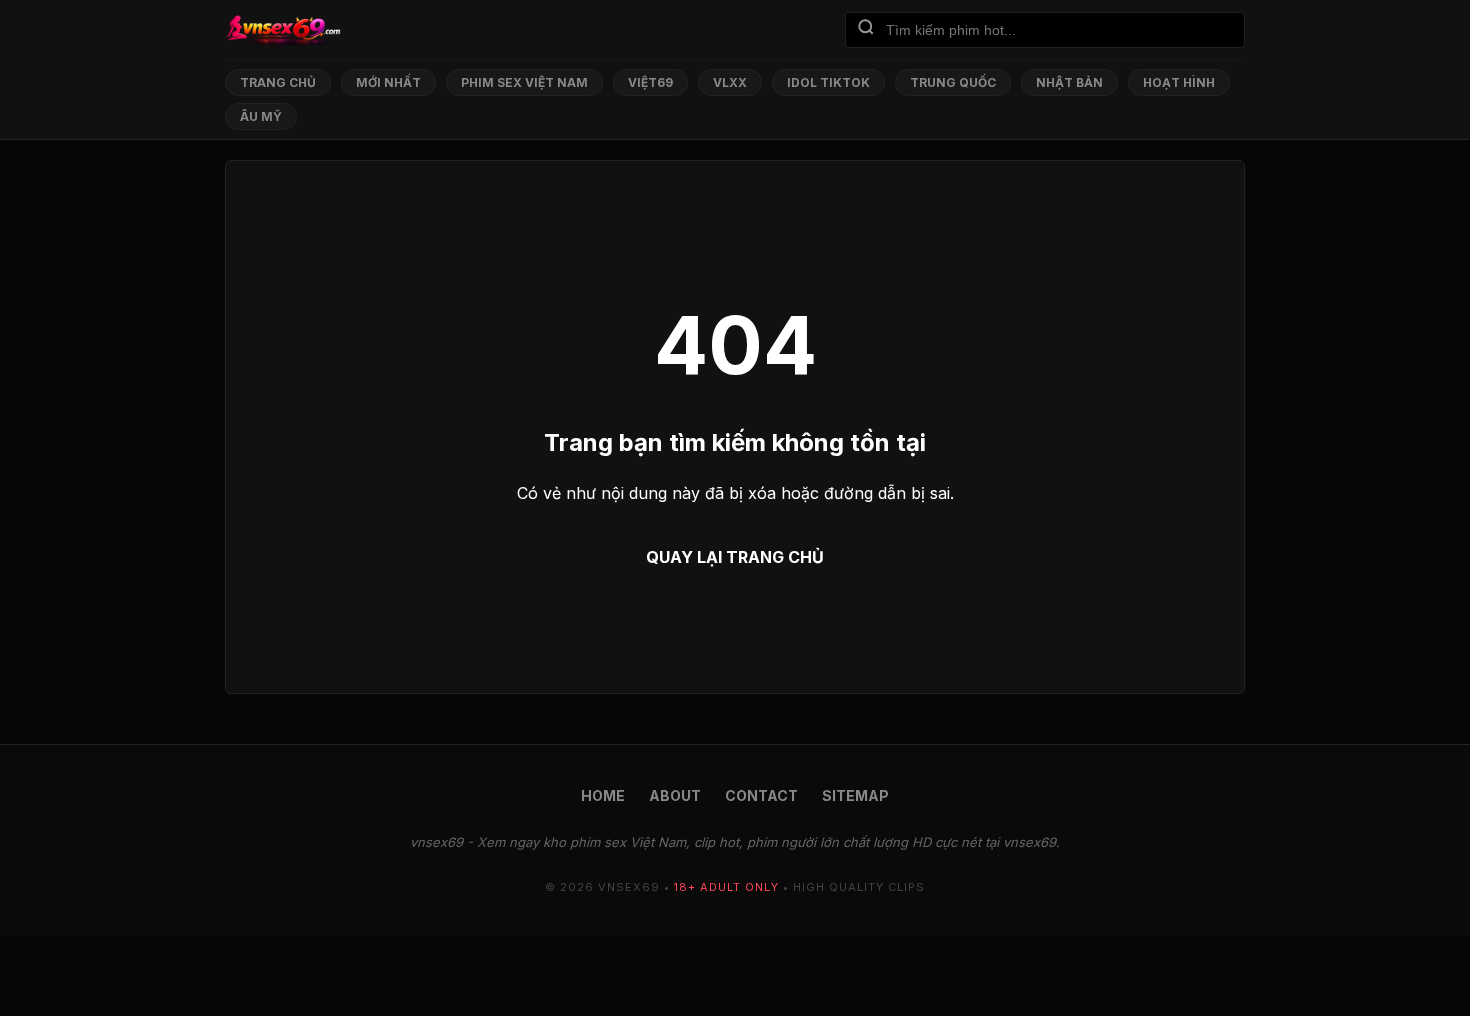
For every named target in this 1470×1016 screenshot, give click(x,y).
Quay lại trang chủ (735, 557)
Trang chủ (278, 82)
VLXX (730, 82)
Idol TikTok (828, 82)
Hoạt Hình (1179, 82)
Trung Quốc (953, 82)
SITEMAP (855, 795)
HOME (603, 795)
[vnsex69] (283, 30)
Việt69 (650, 82)
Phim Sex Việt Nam (524, 82)
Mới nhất (388, 82)
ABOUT (675, 795)
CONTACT (761, 795)
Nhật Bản (1069, 82)
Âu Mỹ (261, 116)
